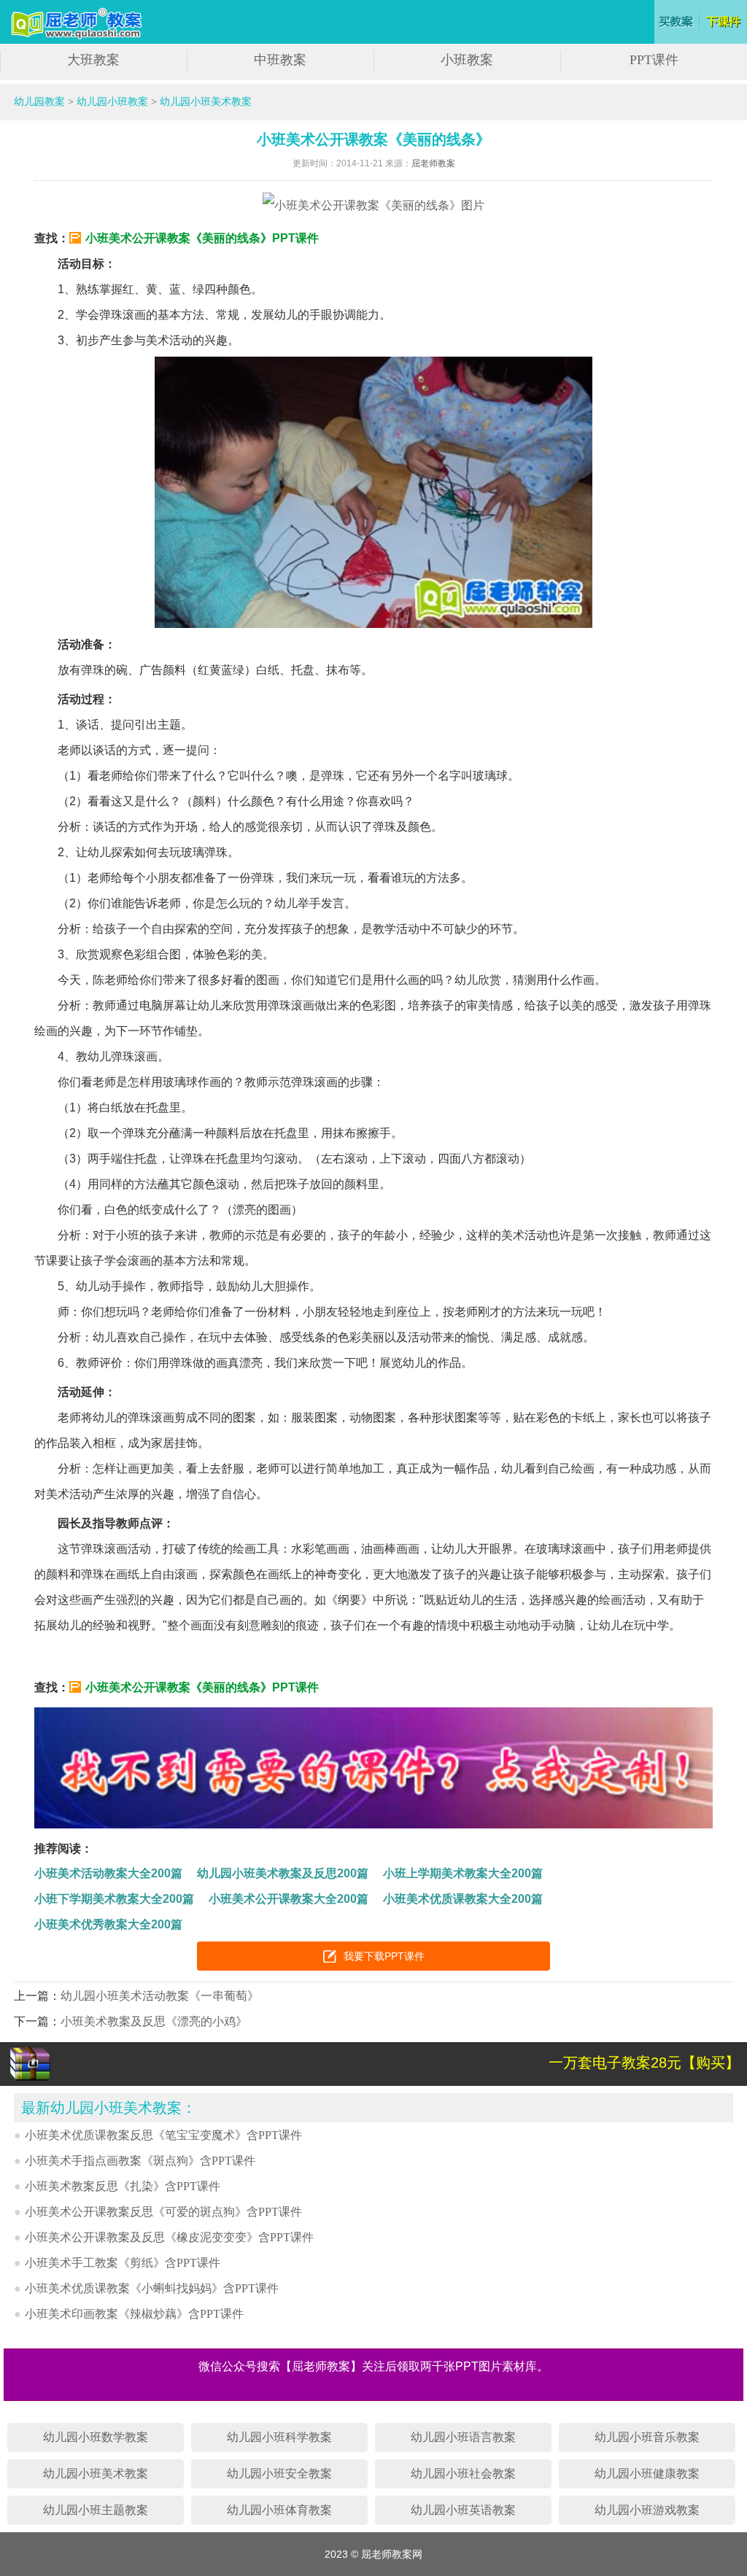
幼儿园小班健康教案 (647, 2474)
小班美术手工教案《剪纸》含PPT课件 (123, 2263)
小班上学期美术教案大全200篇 (463, 1873)
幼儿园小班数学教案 (96, 2437)
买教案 (677, 22)
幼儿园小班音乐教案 (647, 2437)
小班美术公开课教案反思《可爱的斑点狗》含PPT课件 (163, 2212)
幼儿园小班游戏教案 (647, 2510)
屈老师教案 (433, 163)
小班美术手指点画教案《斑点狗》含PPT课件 (140, 2161)
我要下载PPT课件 (384, 1956)
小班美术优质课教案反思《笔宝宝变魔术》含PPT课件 (163, 2135)
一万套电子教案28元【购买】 (644, 2063)
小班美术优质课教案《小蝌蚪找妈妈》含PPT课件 (152, 2288)
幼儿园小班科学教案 (279, 2437)
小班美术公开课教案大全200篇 (289, 1899)
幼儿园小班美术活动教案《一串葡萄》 (160, 1996)
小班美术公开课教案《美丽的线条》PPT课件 (202, 238)
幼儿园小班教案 (112, 102)
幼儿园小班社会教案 (463, 2474)
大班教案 (93, 60)
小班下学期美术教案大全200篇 (114, 1899)
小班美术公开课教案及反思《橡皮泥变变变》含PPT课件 (169, 2237)
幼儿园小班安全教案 (279, 2474)
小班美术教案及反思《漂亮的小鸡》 (154, 2021)
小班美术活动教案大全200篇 (108, 1873)
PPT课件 (654, 60)
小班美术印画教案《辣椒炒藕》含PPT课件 (134, 2314)
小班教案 (467, 60)
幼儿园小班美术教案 (206, 102)
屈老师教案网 (78, 24)
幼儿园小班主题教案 (96, 2510)
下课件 (725, 22)
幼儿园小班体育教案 (279, 2510)
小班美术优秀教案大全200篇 (108, 1924)
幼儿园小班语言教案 (463, 2437)
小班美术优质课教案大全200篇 (463, 1899)
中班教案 (280, 60)
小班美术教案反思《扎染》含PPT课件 (123, 2186)
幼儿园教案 (39, 102)
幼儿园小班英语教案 (463, 2510)
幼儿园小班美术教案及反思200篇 (283, 1873)
